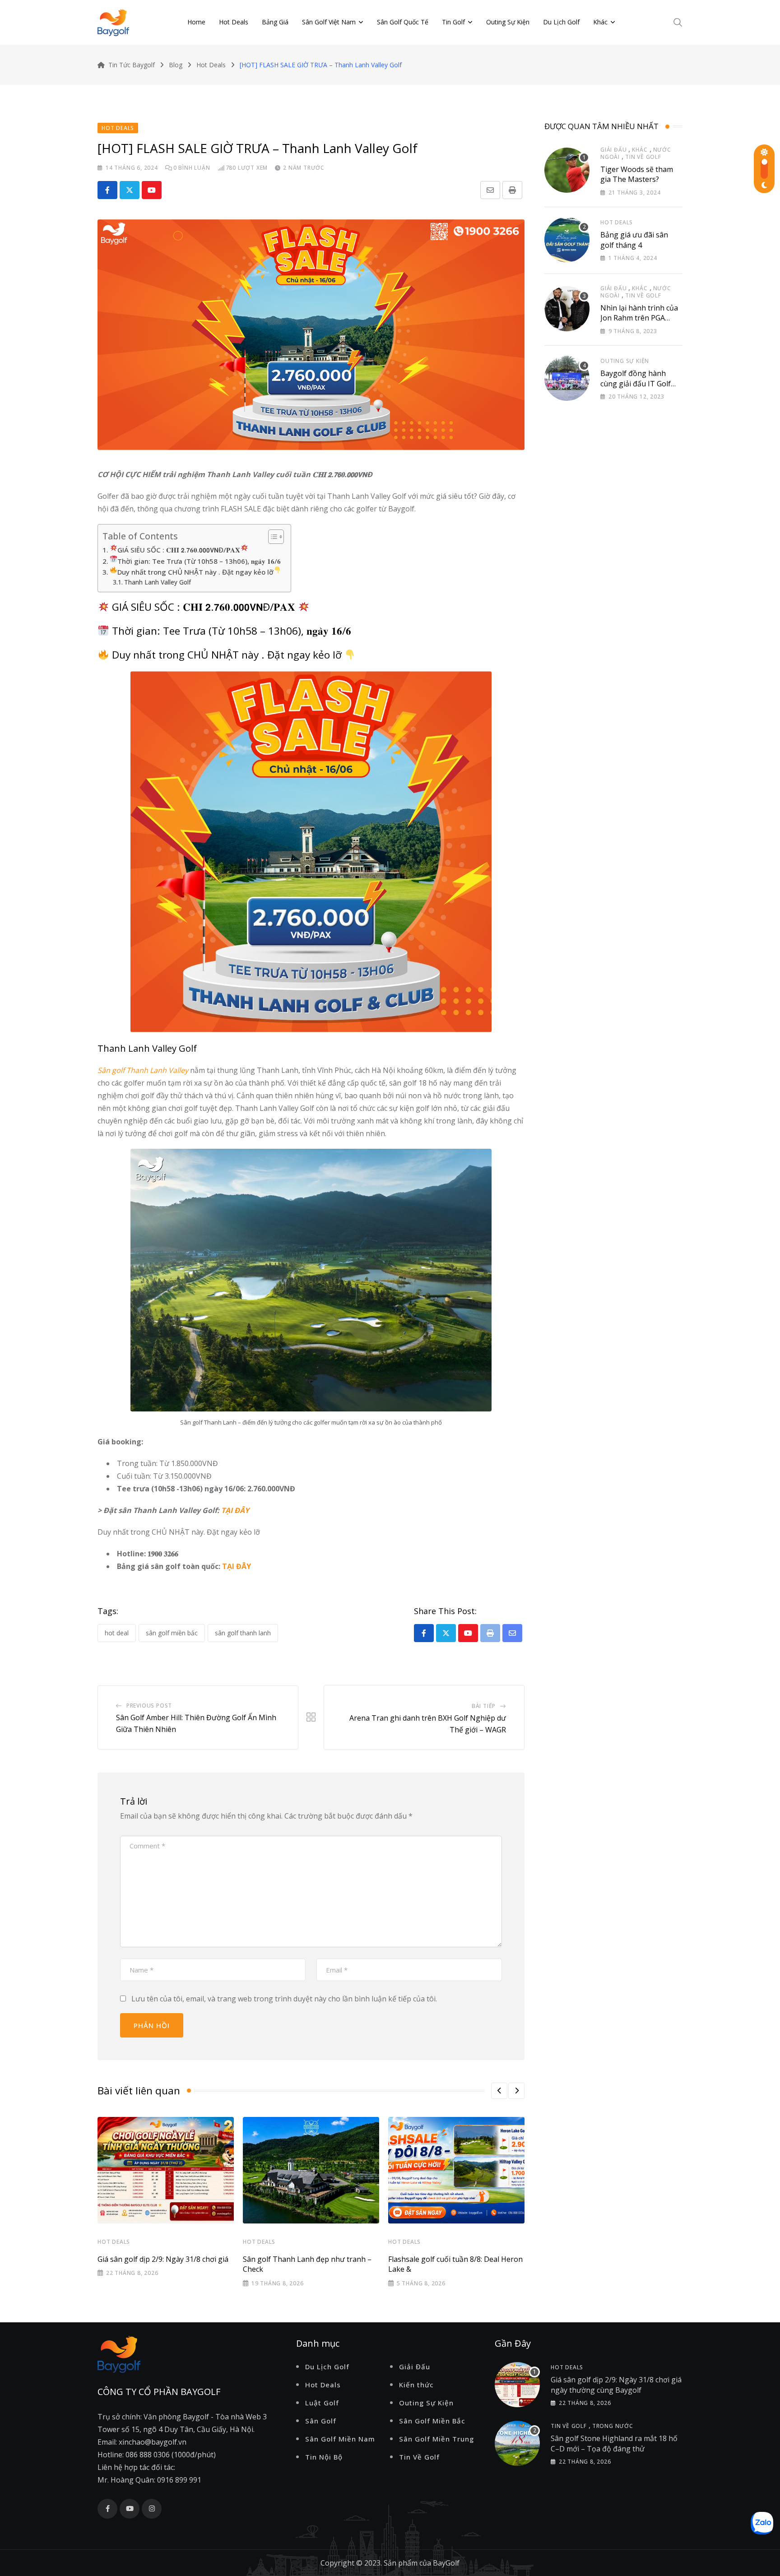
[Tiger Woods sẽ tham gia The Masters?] (567, 170)
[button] (499, 2091)
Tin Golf (453, 22)
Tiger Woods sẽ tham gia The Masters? (637, 174)
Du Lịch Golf (561, 22)
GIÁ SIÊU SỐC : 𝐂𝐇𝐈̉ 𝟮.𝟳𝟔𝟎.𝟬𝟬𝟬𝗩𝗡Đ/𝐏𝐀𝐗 (179, 550)
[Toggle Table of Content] (272, 537)
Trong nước (613, 2426)
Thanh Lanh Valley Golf (158, 582)
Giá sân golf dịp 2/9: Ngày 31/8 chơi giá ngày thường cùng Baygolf (616, 2385)
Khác (600, 22)
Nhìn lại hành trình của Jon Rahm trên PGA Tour (639, 318)
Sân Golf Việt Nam (329, 22)
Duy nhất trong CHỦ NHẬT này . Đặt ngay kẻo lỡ (195, 572)
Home (196, 22)
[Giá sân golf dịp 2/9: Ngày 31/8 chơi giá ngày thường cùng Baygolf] (517, 2385)
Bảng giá (275, 22)
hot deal (117, 1633)
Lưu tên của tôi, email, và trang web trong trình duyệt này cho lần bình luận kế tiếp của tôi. (284, 1999)
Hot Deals (234, 22)
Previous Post (149, 1706)
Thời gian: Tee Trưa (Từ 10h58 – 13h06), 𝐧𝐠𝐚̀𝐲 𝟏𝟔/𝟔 (199, 561)
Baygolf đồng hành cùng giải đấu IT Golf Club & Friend (636, 383)
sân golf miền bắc (172, 1633)
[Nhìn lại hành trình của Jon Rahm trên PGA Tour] (567, 309)
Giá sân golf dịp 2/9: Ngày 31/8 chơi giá (163, 2259)
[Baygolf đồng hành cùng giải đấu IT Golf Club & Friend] (567, 378)
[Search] (678, 22)
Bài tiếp (484, 1706)
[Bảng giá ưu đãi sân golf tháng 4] (567, 240)
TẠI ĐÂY (235, 1510)
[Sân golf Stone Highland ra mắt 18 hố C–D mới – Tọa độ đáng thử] (517, 2443)
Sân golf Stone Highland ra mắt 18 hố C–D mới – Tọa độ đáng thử (614, 2443)
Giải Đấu (613, 150)
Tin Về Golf (643, 157)
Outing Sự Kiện (508, 22)
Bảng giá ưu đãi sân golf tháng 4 (634, 240)
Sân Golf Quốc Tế (403, 22)
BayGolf (446, 2563)
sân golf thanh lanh (243, 1633)
